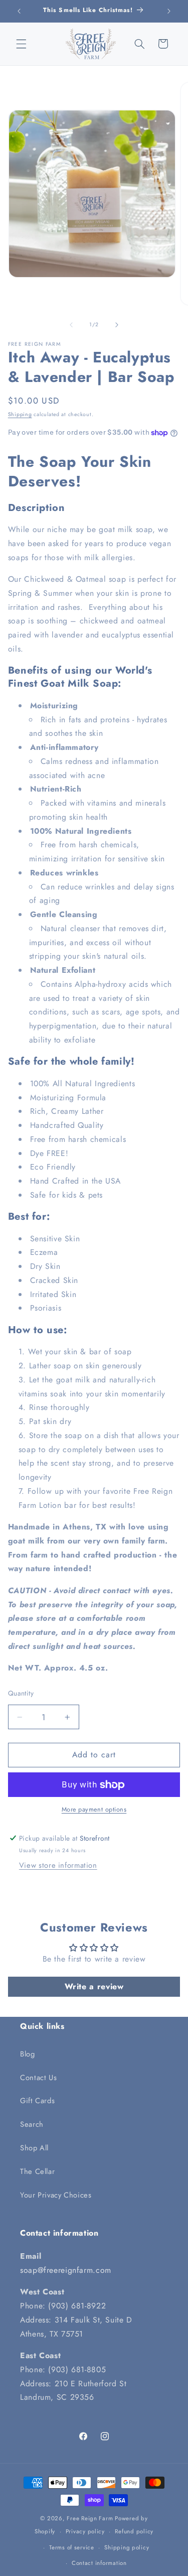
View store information (58, 1865)
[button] (21, 44)
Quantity (21, 1693)
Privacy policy (85, 2531)
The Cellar (37, 2171)
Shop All (34, 2148)
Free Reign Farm (90, 2518)
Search (32, 2124)
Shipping (20, 414)
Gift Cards (37, 2101)
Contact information (99, 2563)
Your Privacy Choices (56, 2195)
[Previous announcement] (19, 11)
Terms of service (72, 2547)
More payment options (94, 1810)
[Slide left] (71, 325)
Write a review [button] (94, 1986)
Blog (28, 2054)
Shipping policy (127, 2547)
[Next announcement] (169, 11)
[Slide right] (117, 325)
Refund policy (134, 2531)
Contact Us (38, 2078)
